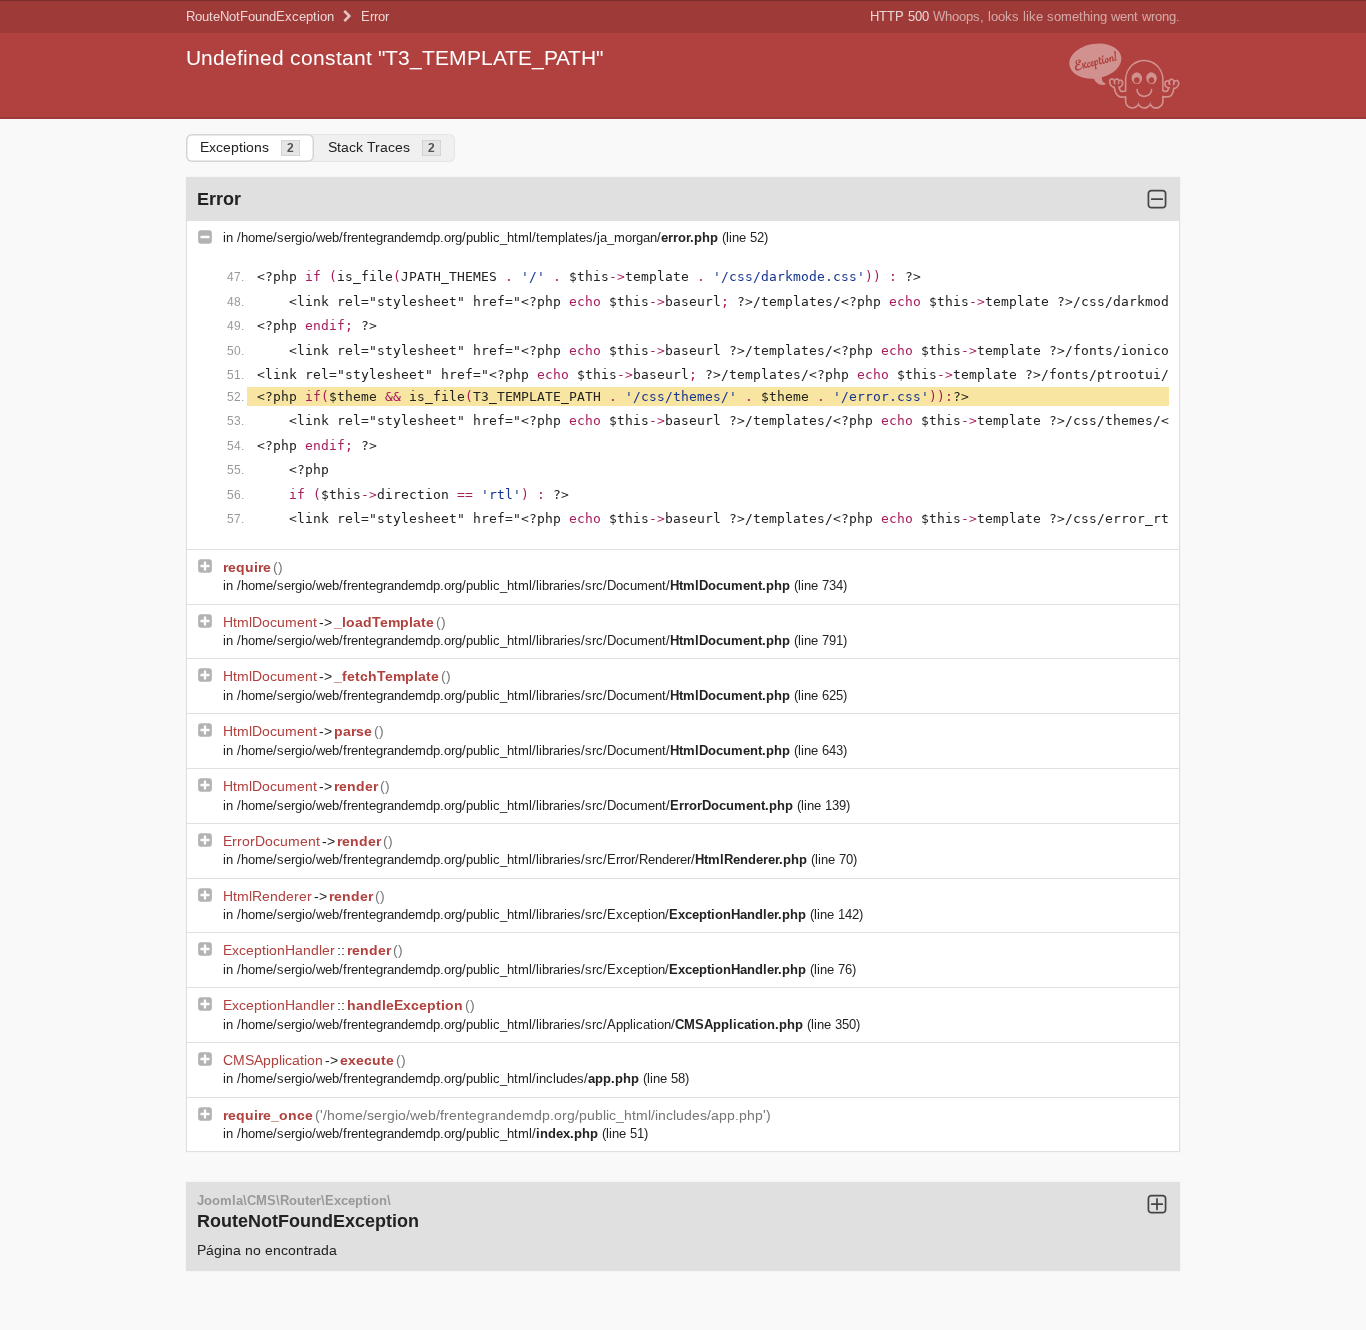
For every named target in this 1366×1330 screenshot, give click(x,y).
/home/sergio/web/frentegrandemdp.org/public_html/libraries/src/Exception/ (521, 914)
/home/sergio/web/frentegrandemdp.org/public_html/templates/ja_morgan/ (477, 237)
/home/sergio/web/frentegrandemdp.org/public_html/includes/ (438, 1078)
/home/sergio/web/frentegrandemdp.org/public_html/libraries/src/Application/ (520, 1024)
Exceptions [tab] (247, 147)
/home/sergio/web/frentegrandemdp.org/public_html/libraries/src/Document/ (513, 585)
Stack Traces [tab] (381, 147)
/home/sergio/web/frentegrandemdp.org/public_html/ (417, 1133)
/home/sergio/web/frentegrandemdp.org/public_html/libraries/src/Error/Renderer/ (522, 859)
